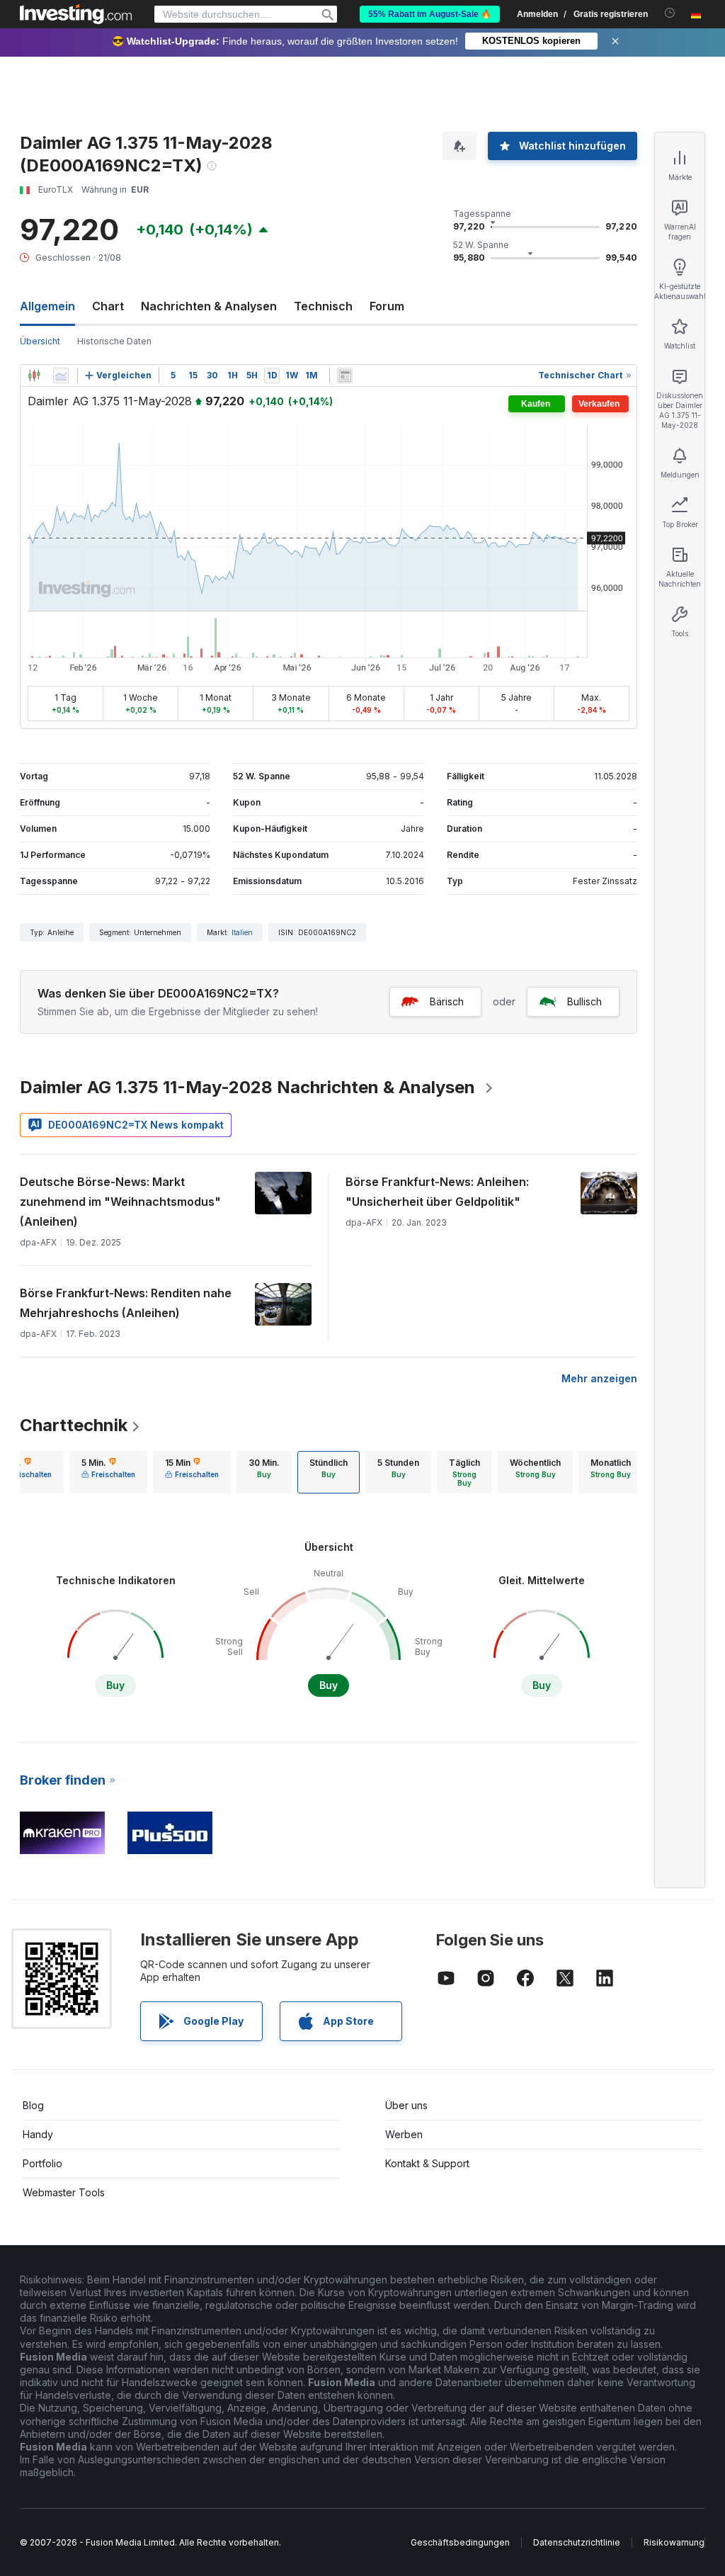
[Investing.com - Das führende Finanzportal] (76, 14)
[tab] (108, 1472)
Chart (108, 306)
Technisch (323, 306)
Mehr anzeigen (599, 1378)
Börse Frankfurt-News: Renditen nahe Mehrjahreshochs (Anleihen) (126, 1303)
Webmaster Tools (64, 2192)
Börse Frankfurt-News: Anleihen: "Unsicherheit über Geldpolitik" (437, 1192)
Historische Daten (114, 341)
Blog (33, 2105)
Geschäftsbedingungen (460, 2542)
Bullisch (584, 1001)
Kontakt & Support (427, 2163)
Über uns (406, 2105)
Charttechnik (74, 1425)
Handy (38, 2134)
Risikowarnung (674, 2542)
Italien (242, 932)
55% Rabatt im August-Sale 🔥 (430, 14)
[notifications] (670, 13)
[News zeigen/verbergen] (345, 375)
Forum (387, 306)
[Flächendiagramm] (61, 375)
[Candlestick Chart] (34, 375)
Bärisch (447, 1001)
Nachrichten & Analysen (209, 306)
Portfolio (42, 2163)
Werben (404, 2134)
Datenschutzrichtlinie (577, 2542)
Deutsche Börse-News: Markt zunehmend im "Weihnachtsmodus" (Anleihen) (120, 1202)
